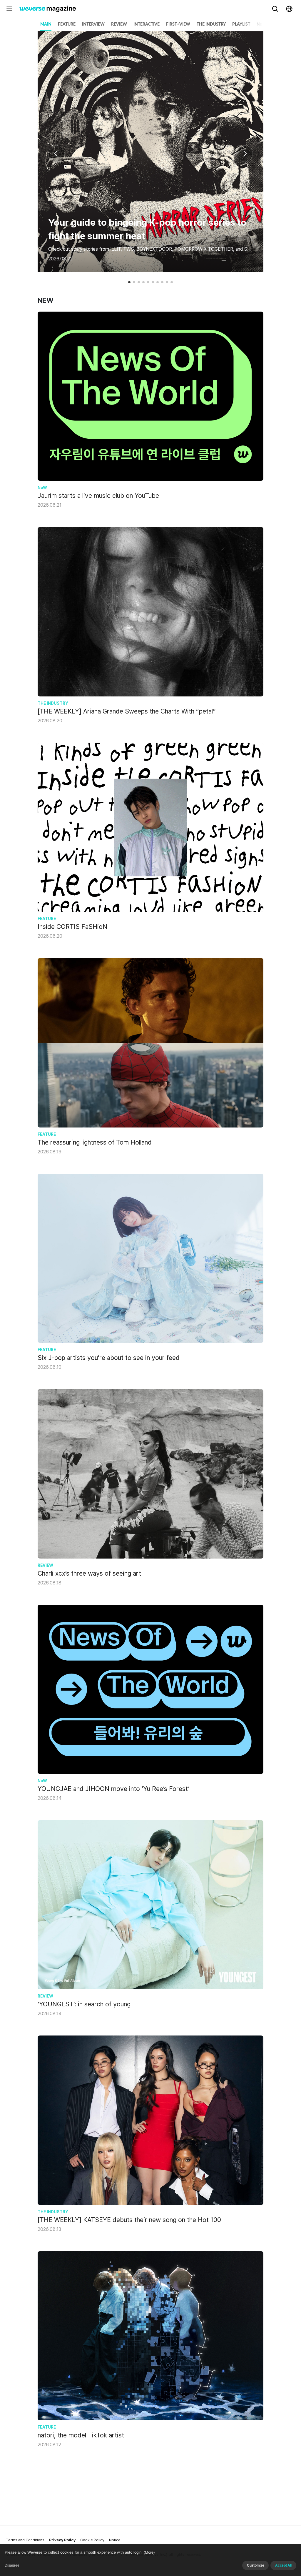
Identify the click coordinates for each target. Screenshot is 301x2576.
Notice (115, 2540)
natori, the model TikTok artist (81, 2435)
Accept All (283, 2565)
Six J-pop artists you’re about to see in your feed (109, 1358)
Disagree (12, 2565)
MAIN (46, 24)
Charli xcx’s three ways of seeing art (89, 1573)
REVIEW (119, 24)
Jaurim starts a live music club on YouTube (98, 495)
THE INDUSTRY (211, 24)
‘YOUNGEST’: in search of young (84, 2004)
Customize (255, 2565)
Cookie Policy (92, 2540)
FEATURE (67, 24)
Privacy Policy (62, 2540)
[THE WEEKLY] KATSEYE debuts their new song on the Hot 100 (129, 2220)
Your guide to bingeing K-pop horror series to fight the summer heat (147, 229)
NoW (261, 24)
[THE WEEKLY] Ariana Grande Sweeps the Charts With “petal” (127, 711)
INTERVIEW (93, 24)
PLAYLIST (241, 24)
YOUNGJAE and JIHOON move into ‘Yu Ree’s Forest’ (114, 1789)
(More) (149, 2552)
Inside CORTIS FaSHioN (72, 927)
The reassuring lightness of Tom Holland (95, 1142)
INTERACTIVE (147, 24)
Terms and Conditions (25, 2540)
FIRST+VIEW (178, 24)
